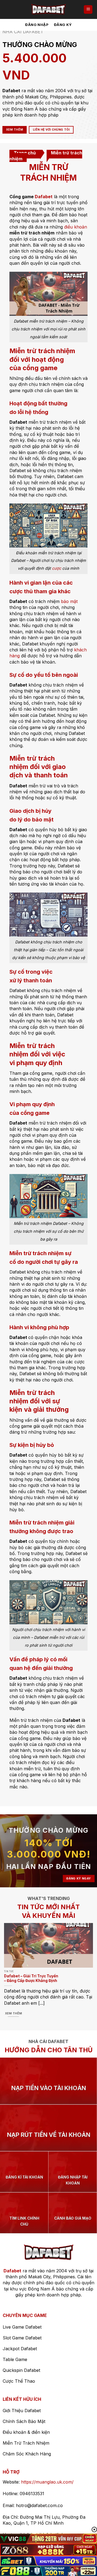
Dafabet (44, 197)
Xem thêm (13, 2013)
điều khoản (76, 227)
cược (57, 568)
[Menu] (88, 10)
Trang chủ (25, 153)
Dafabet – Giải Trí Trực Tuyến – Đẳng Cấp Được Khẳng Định (31, 1978)
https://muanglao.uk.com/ (47, 2482)
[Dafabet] (48, 9)
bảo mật (69, 601)
